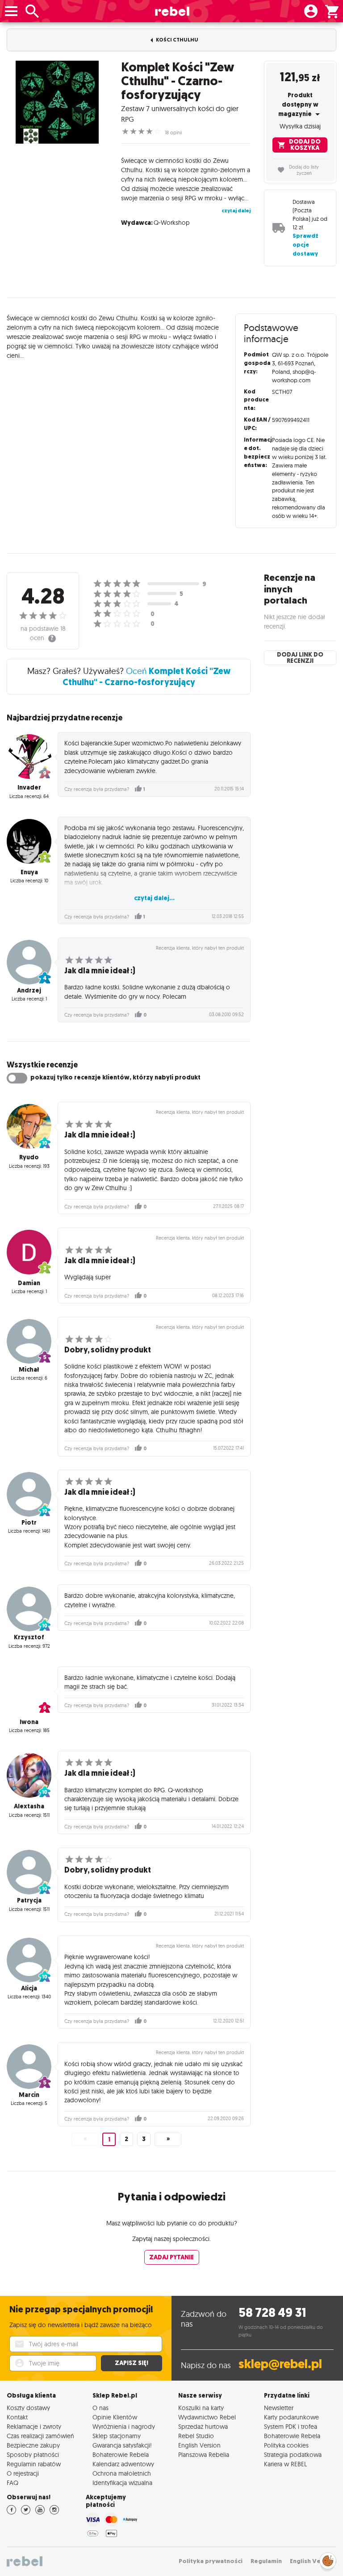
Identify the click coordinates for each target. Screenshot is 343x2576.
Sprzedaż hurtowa (203, 2426)
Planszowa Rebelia (204, 2454)
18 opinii (173, 132)
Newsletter (279, 2408)
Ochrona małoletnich (122, 2473)
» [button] (168, 2139)
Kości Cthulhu (177, 40)
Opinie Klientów (115, 2417)
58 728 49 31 (272, 2313)
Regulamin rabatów (34, 2464)
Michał (29, 1370)
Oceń (146, 676)
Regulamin (266, 2561)
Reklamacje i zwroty (34, 2426)
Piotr (29, 1523)
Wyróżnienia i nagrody (124, 2426)
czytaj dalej (236, 211)
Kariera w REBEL (285, 2464)
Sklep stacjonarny (117, 2436)
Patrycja (29, 1900)
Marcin (29, 2095)
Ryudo (29, 1157)
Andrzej (29, 990)
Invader (29, 788)
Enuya (29, 872)
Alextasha (29, 1806)
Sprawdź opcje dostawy (305, 245)
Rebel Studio (196, 2436)
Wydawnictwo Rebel (207, 2417)
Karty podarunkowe (291, 2417)
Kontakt (17, 2417)
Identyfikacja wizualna (122, 2483)
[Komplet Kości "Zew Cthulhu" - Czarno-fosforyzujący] (57, 102)
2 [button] (126, 2139)
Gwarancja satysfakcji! (122, 2445)
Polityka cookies (286, 2445)
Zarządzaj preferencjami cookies (328, 2559)
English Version (199, 2445)
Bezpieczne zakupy (33, 2445)
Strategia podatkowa (293, 2454)
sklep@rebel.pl (280, 2364)
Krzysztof (29, 1637)
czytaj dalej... (154, 898)
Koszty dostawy (28, 2408)
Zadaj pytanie (171, 2257)
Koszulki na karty (201, 2408)
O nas (100, 2408)
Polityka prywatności (211, 2561)
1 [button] (109, 2140)
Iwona (29, 1722)
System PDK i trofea (291, 2426)
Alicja (29, 1988)
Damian (29, 1283)
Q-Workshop (172, 223)
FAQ (13, 2483)
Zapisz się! (132, 2363)
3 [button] (144, 2139)
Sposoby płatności (33, 2454)
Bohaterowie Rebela (121, 2454)
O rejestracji (23, 2473)
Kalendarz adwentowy (123, 2464)
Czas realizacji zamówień (40, 2436)
